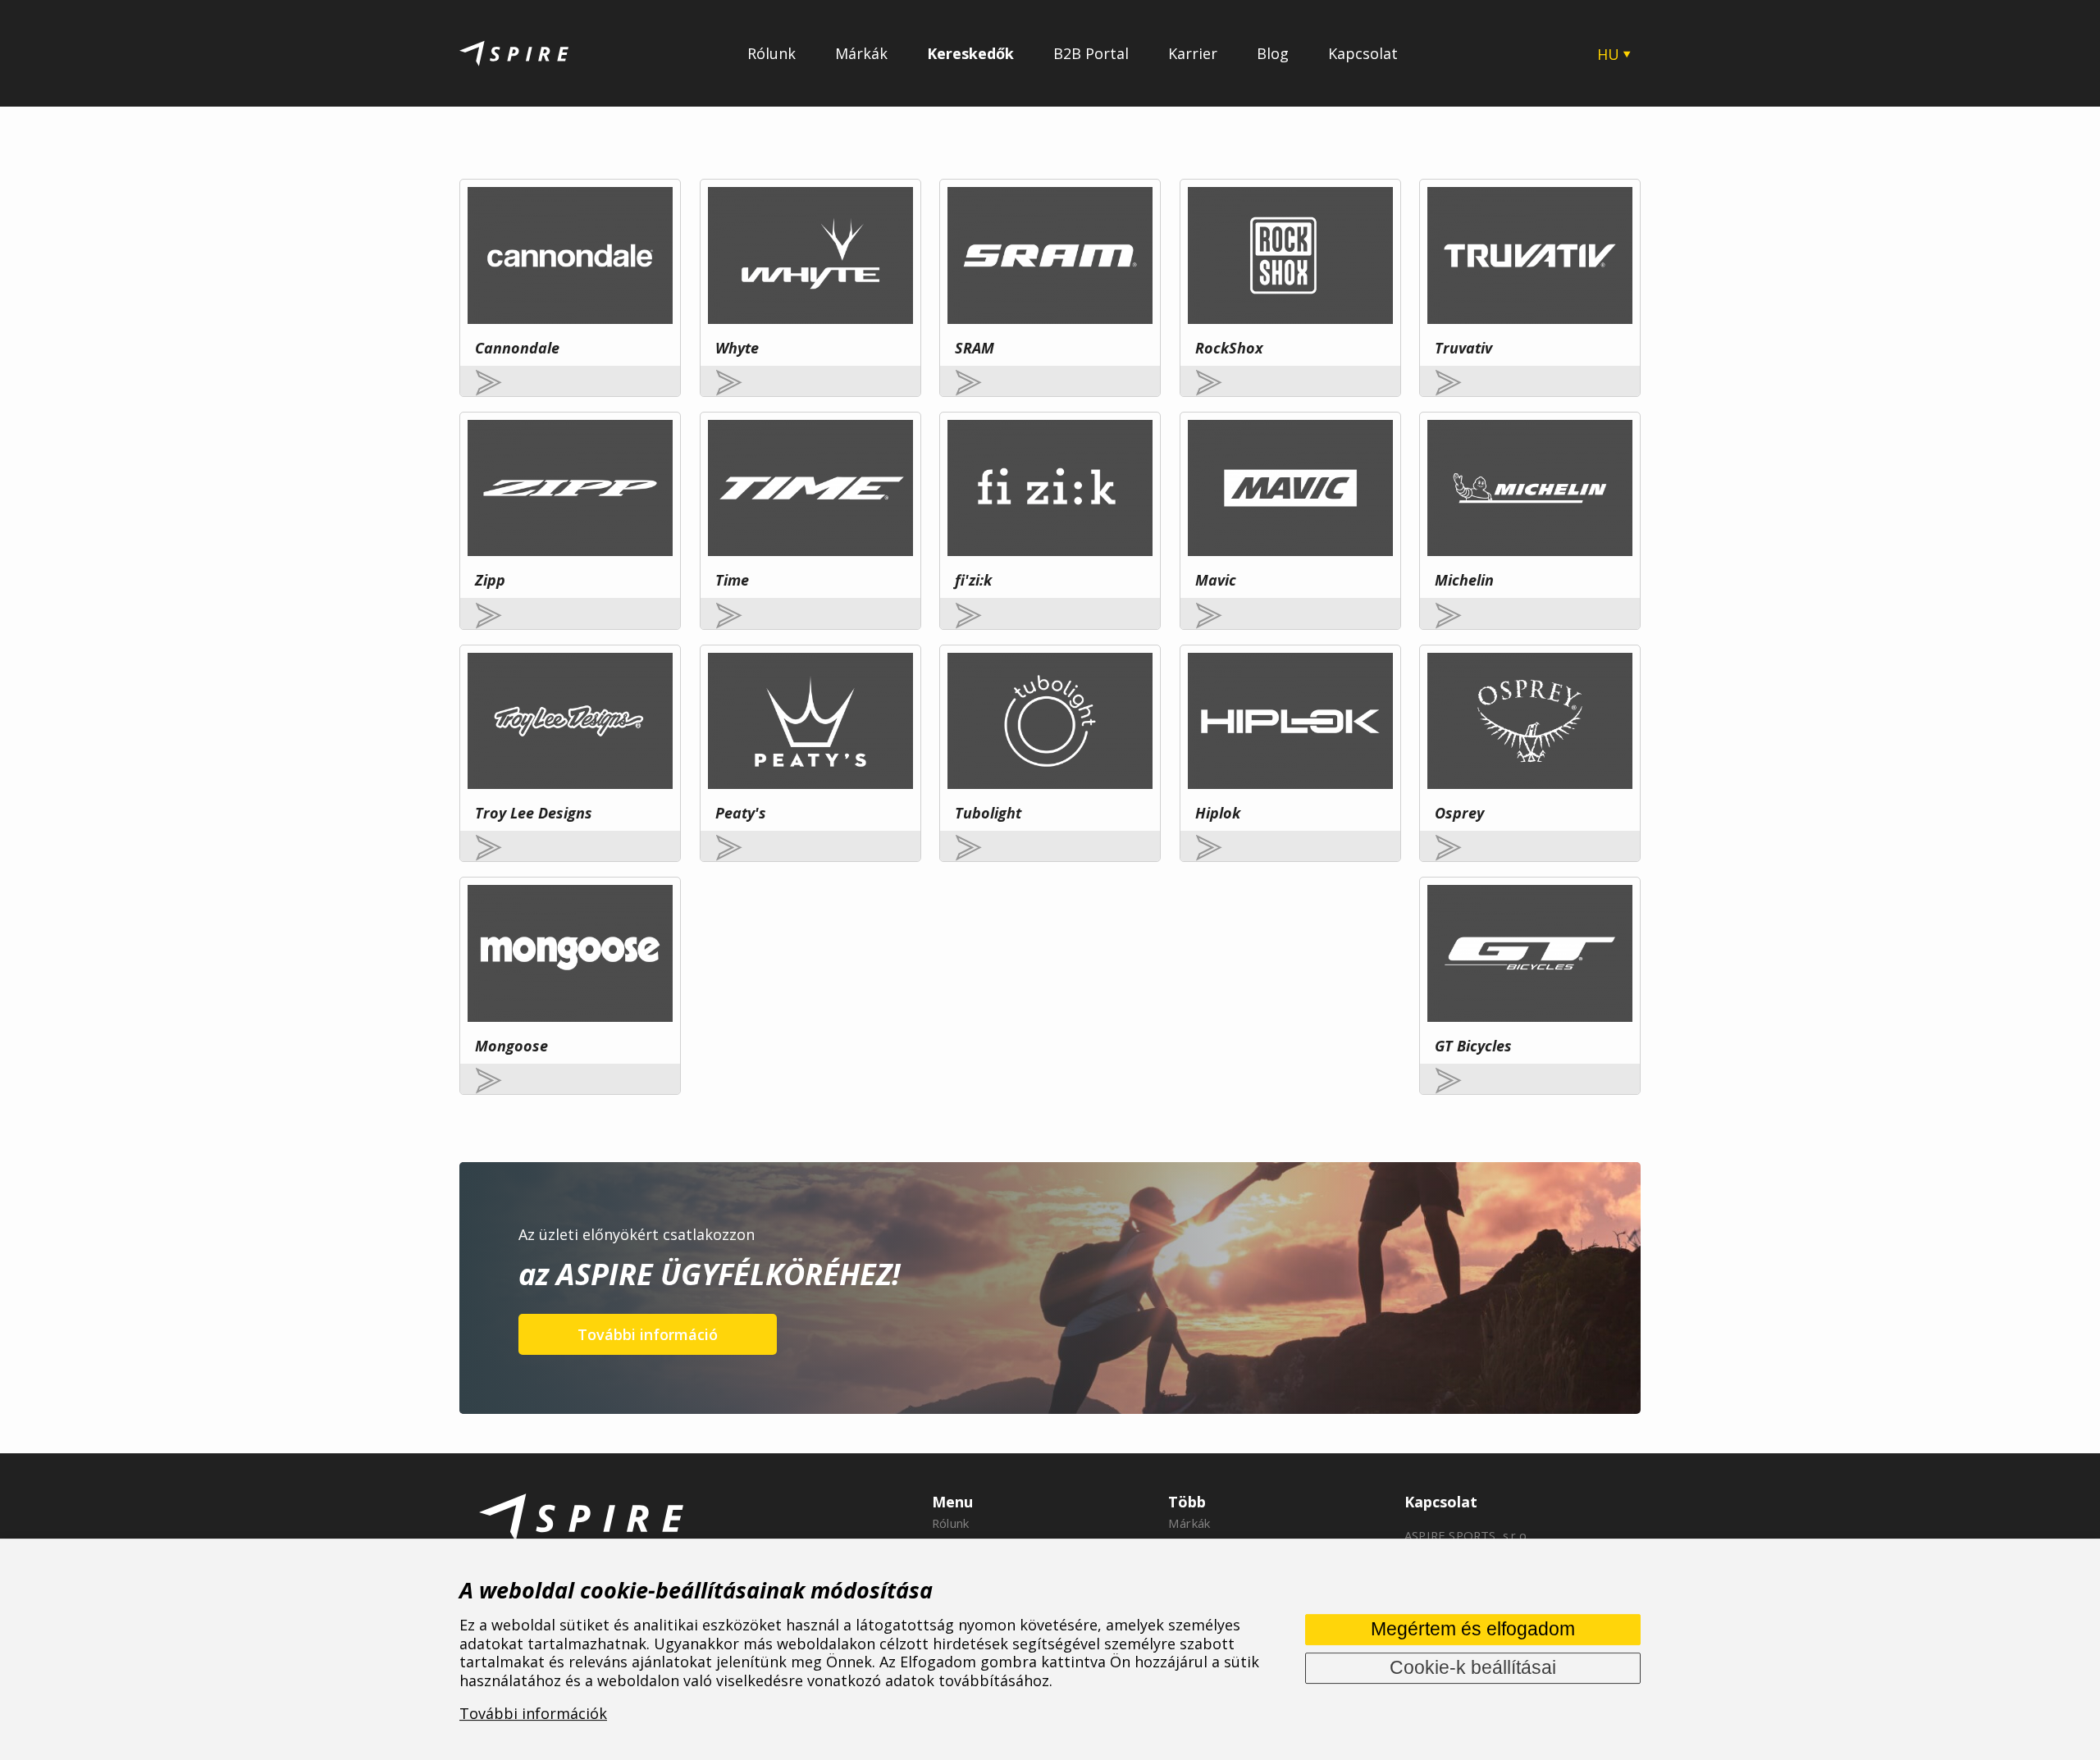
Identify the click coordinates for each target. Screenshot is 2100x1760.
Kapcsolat (1363, 53)
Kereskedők (970, 53)
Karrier (1193, 53)
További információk (533, 1714)
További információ (648, 1334)
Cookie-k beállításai (1473, 1668)
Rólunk (772, 53)
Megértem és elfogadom (1473, 1629)
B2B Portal (1091, 53)
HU (1608, 54)
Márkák (861, 53)
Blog (1273, 53)
